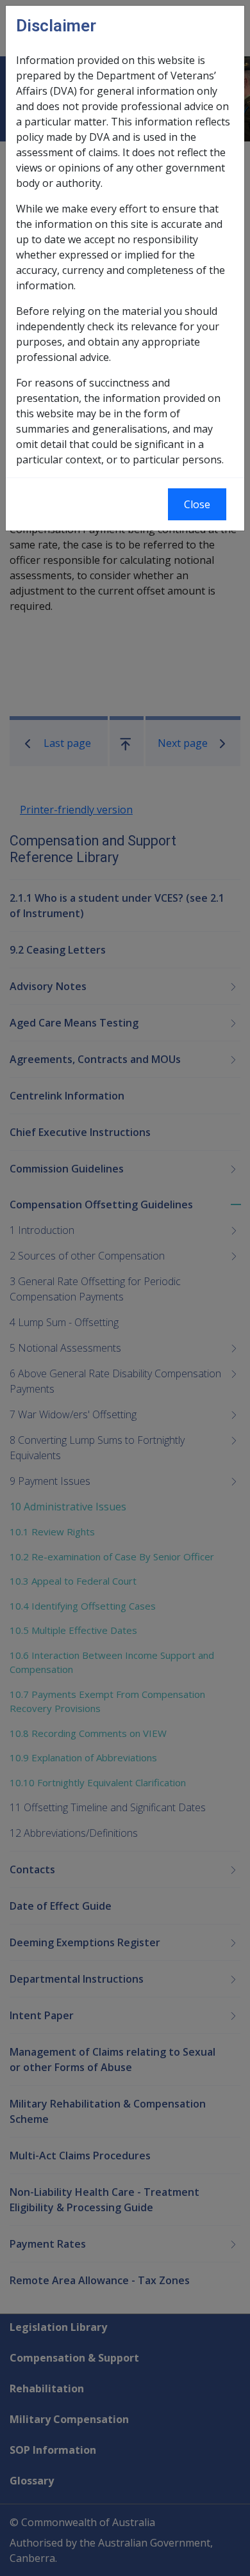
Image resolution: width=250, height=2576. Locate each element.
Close (197, 504)
